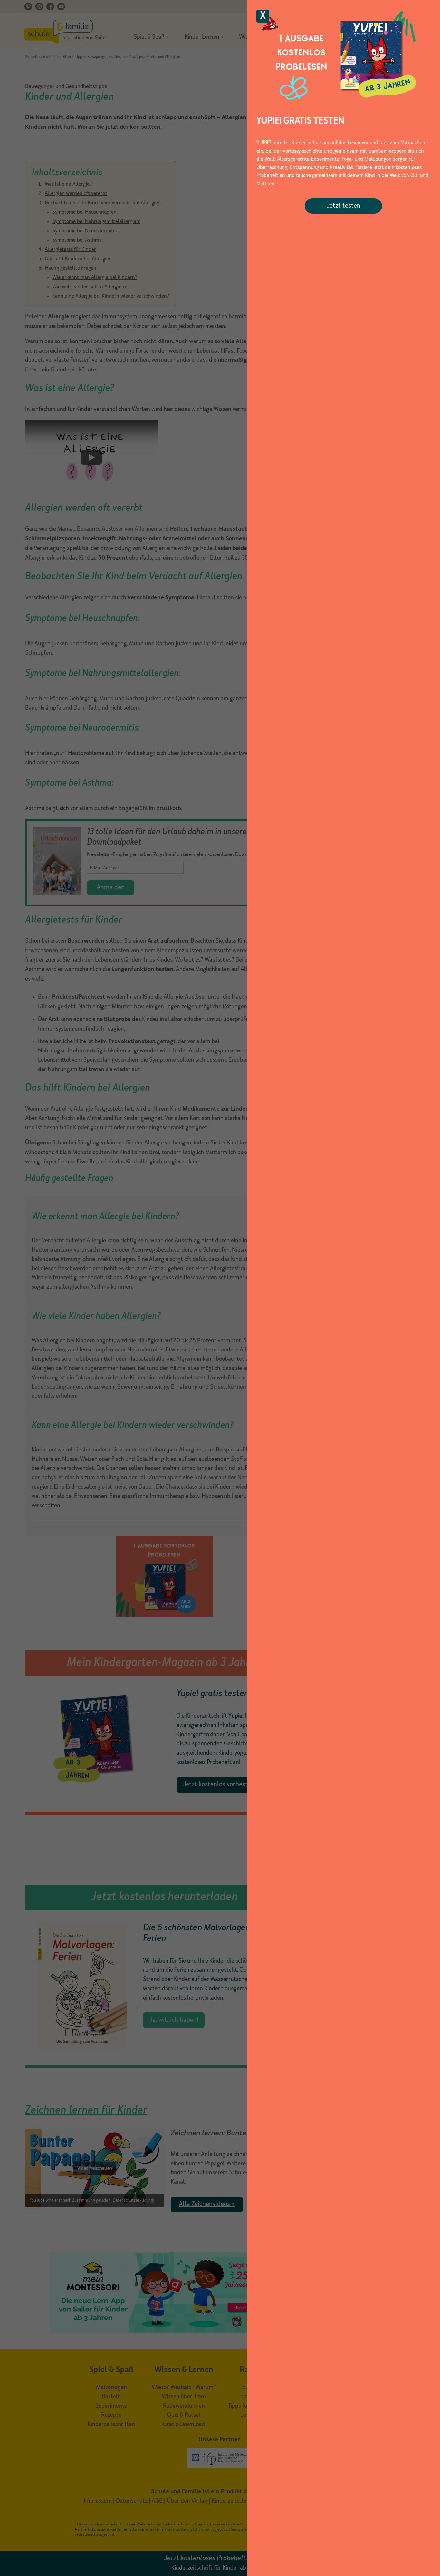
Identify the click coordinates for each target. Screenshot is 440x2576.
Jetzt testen (344, 206)
